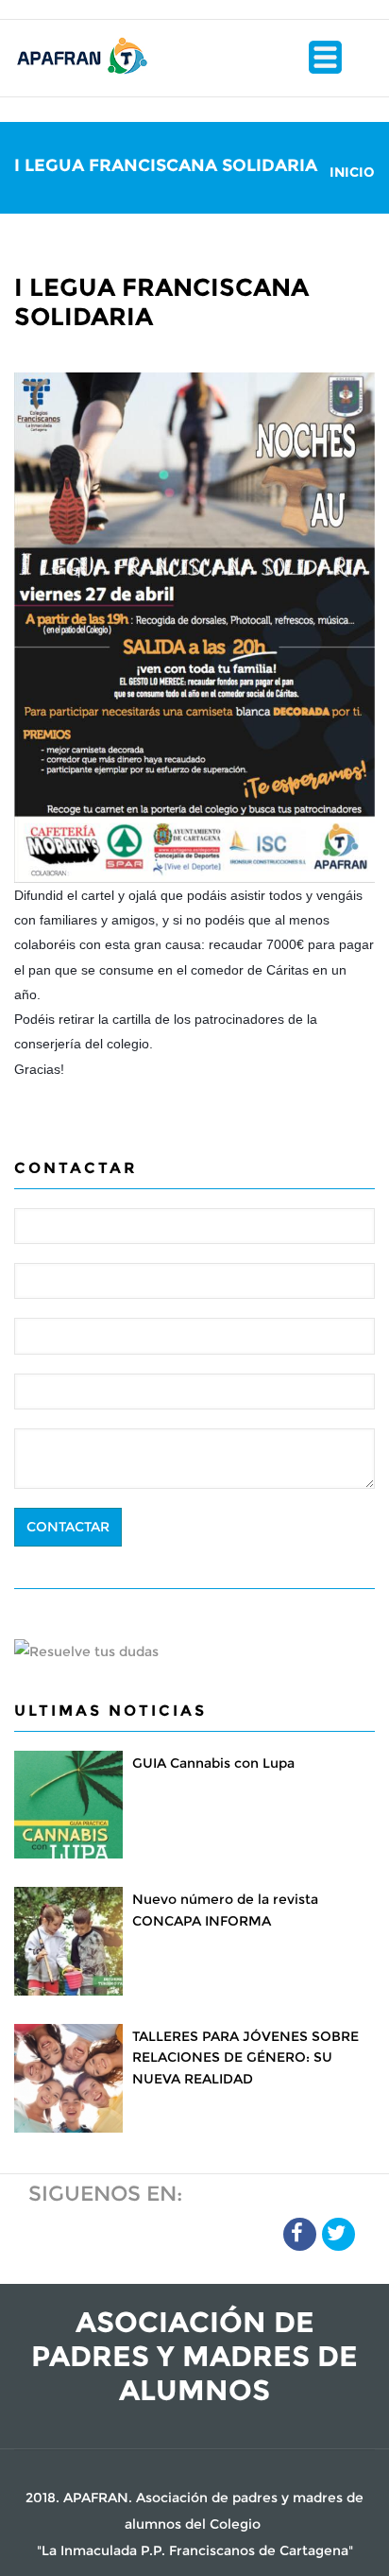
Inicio (352, 172)
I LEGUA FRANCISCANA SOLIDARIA (161, 302)
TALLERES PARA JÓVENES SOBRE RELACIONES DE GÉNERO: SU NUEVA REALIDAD (245, 2057)
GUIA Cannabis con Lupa (213, 1763)
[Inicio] (81, 53)
